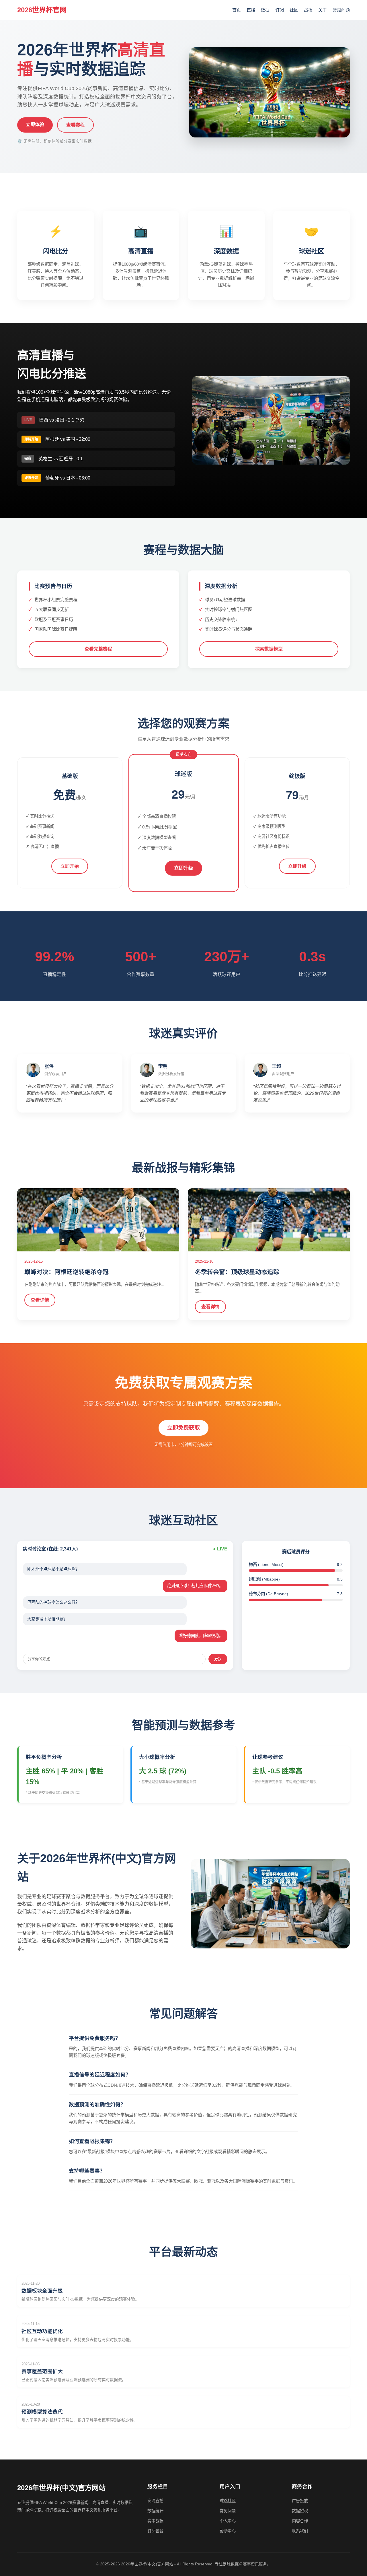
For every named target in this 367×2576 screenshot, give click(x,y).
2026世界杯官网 (42, 10)
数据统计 (155, 2511)
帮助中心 (228, 2531)
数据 (265, 10)
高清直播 (155, 2501)
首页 (237, 10)
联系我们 (300, 2531)
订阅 (280, 10)
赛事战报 (155, 2521)
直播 (251, 10)
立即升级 (183, 868)
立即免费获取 (183, 1428)
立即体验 (35, 124)
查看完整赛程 (98, 649)
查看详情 (40, 1300)
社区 (294, 10)
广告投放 (300, 2501)
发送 (218, 1659)
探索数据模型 (269, 649)
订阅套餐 (155, 2531)
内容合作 (300, 2521)
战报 (308, 10)
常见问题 (341, 10)
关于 (323, 10)
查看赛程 (75, 125)
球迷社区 (228, 2501)
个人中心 (228, 2521)
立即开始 (70, 866)
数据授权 (300, 2511)
